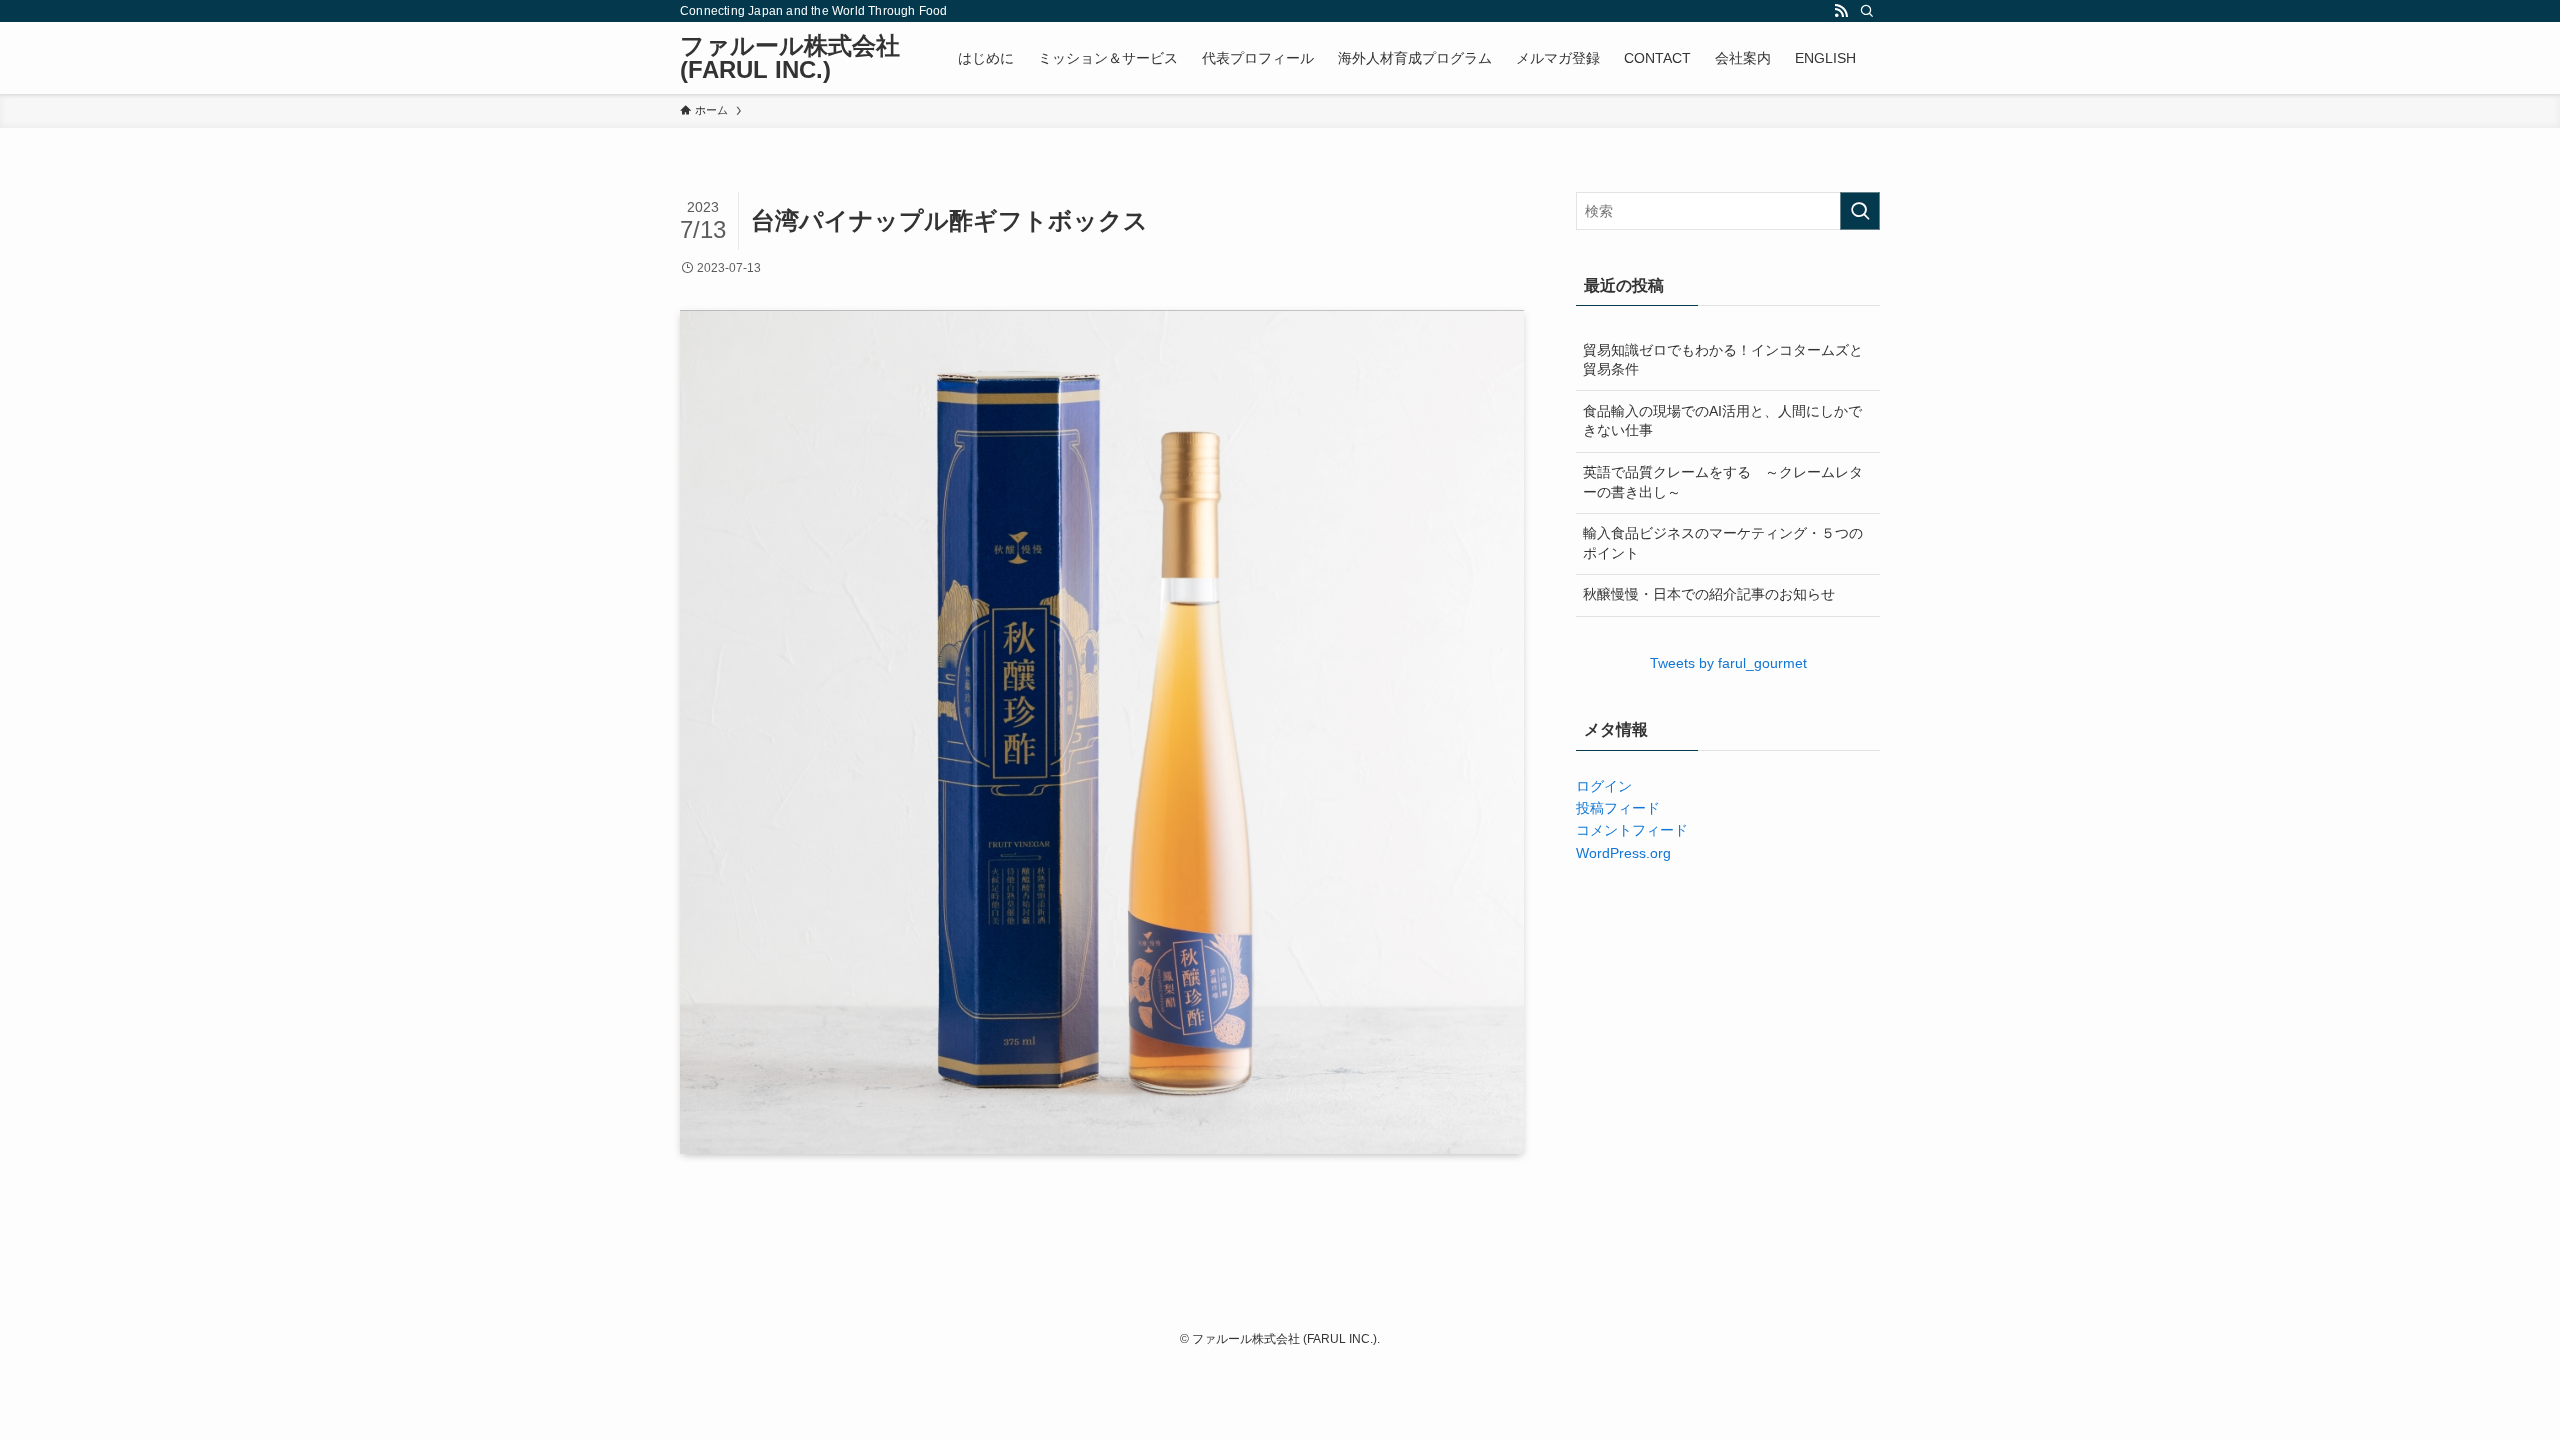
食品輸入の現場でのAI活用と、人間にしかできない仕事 (1722, 421)
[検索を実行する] (1860, 211)
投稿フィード (1618, 808)
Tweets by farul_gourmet (1728, 663)
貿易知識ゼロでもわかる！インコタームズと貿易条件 (1723, 360)
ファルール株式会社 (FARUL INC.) (790, 58)
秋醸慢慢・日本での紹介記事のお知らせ (1709, 594)
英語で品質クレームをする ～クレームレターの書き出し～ (1723, 482)
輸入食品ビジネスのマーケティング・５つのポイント (1723, 543)
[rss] (1841, 11)
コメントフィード (1632, 830)
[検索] (1867, 11)
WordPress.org (1623, 853)
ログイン (1604, 786)
